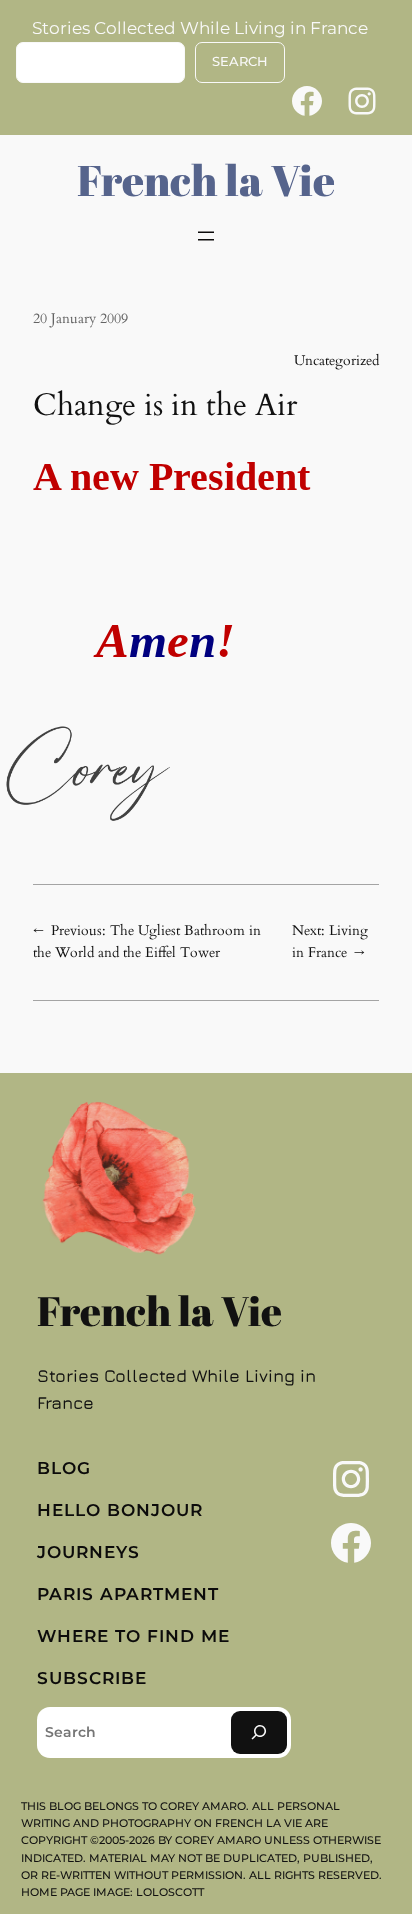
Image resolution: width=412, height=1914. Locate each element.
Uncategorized (336, 360)
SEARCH (240, 61)
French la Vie (206, 179)
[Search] (259, 1732)
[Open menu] (206, 236)
